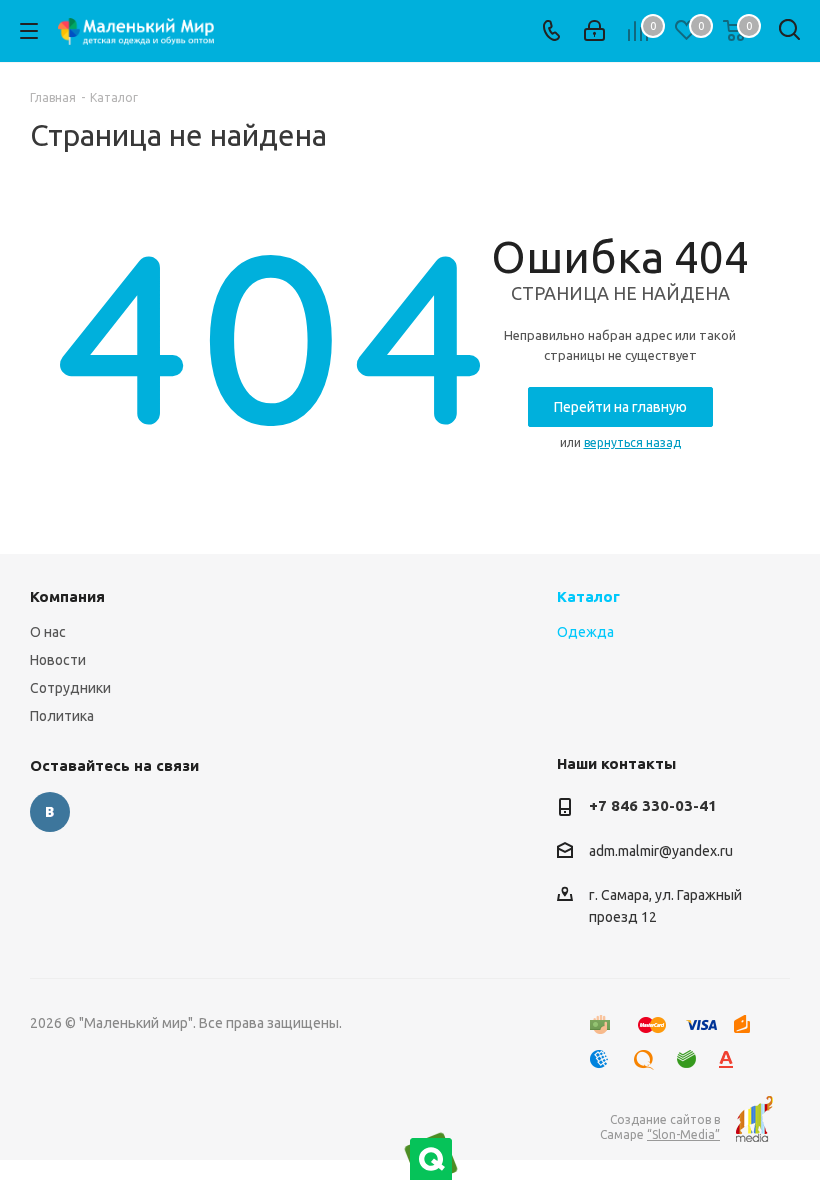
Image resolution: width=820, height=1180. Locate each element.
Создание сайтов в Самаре (660, 1127)
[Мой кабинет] (594, 31)
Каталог (588, 596)
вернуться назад (632, 442)
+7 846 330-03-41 (653, 805)
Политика (62, 716)
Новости (58, 660)
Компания (67, 596)
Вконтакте (50, 812)
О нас (48, 632)
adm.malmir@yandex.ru (661, 851)
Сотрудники (70, 688)
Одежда (585, 632)
